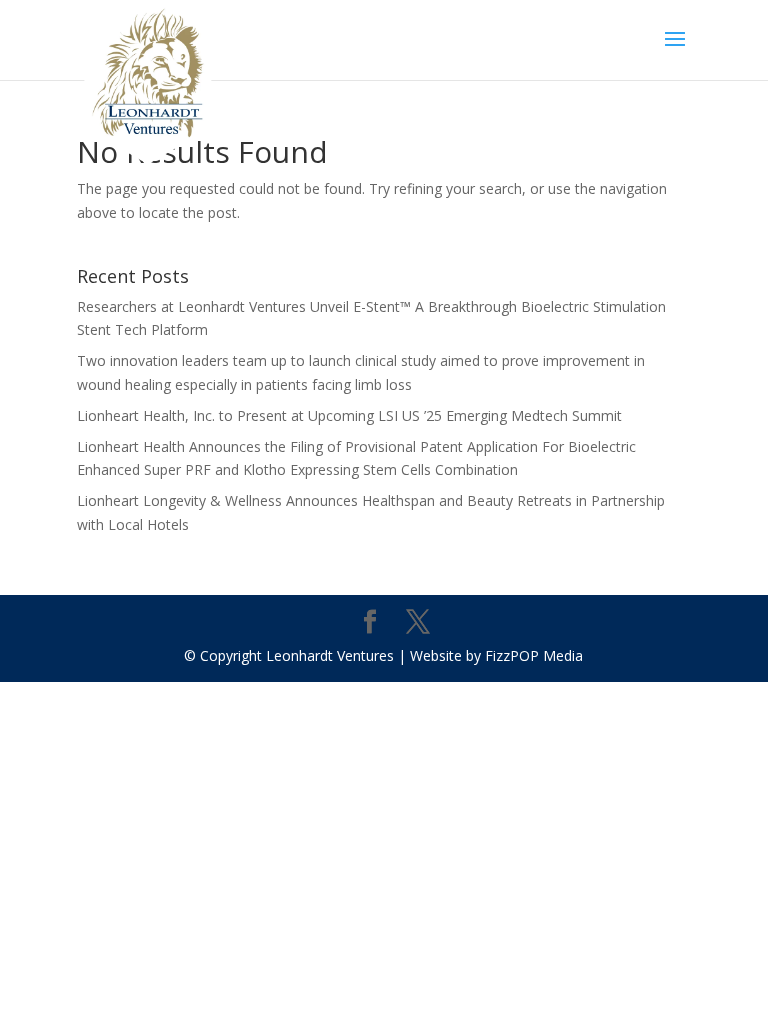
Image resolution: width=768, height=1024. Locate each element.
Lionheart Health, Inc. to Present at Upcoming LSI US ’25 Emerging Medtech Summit (349, 415)
